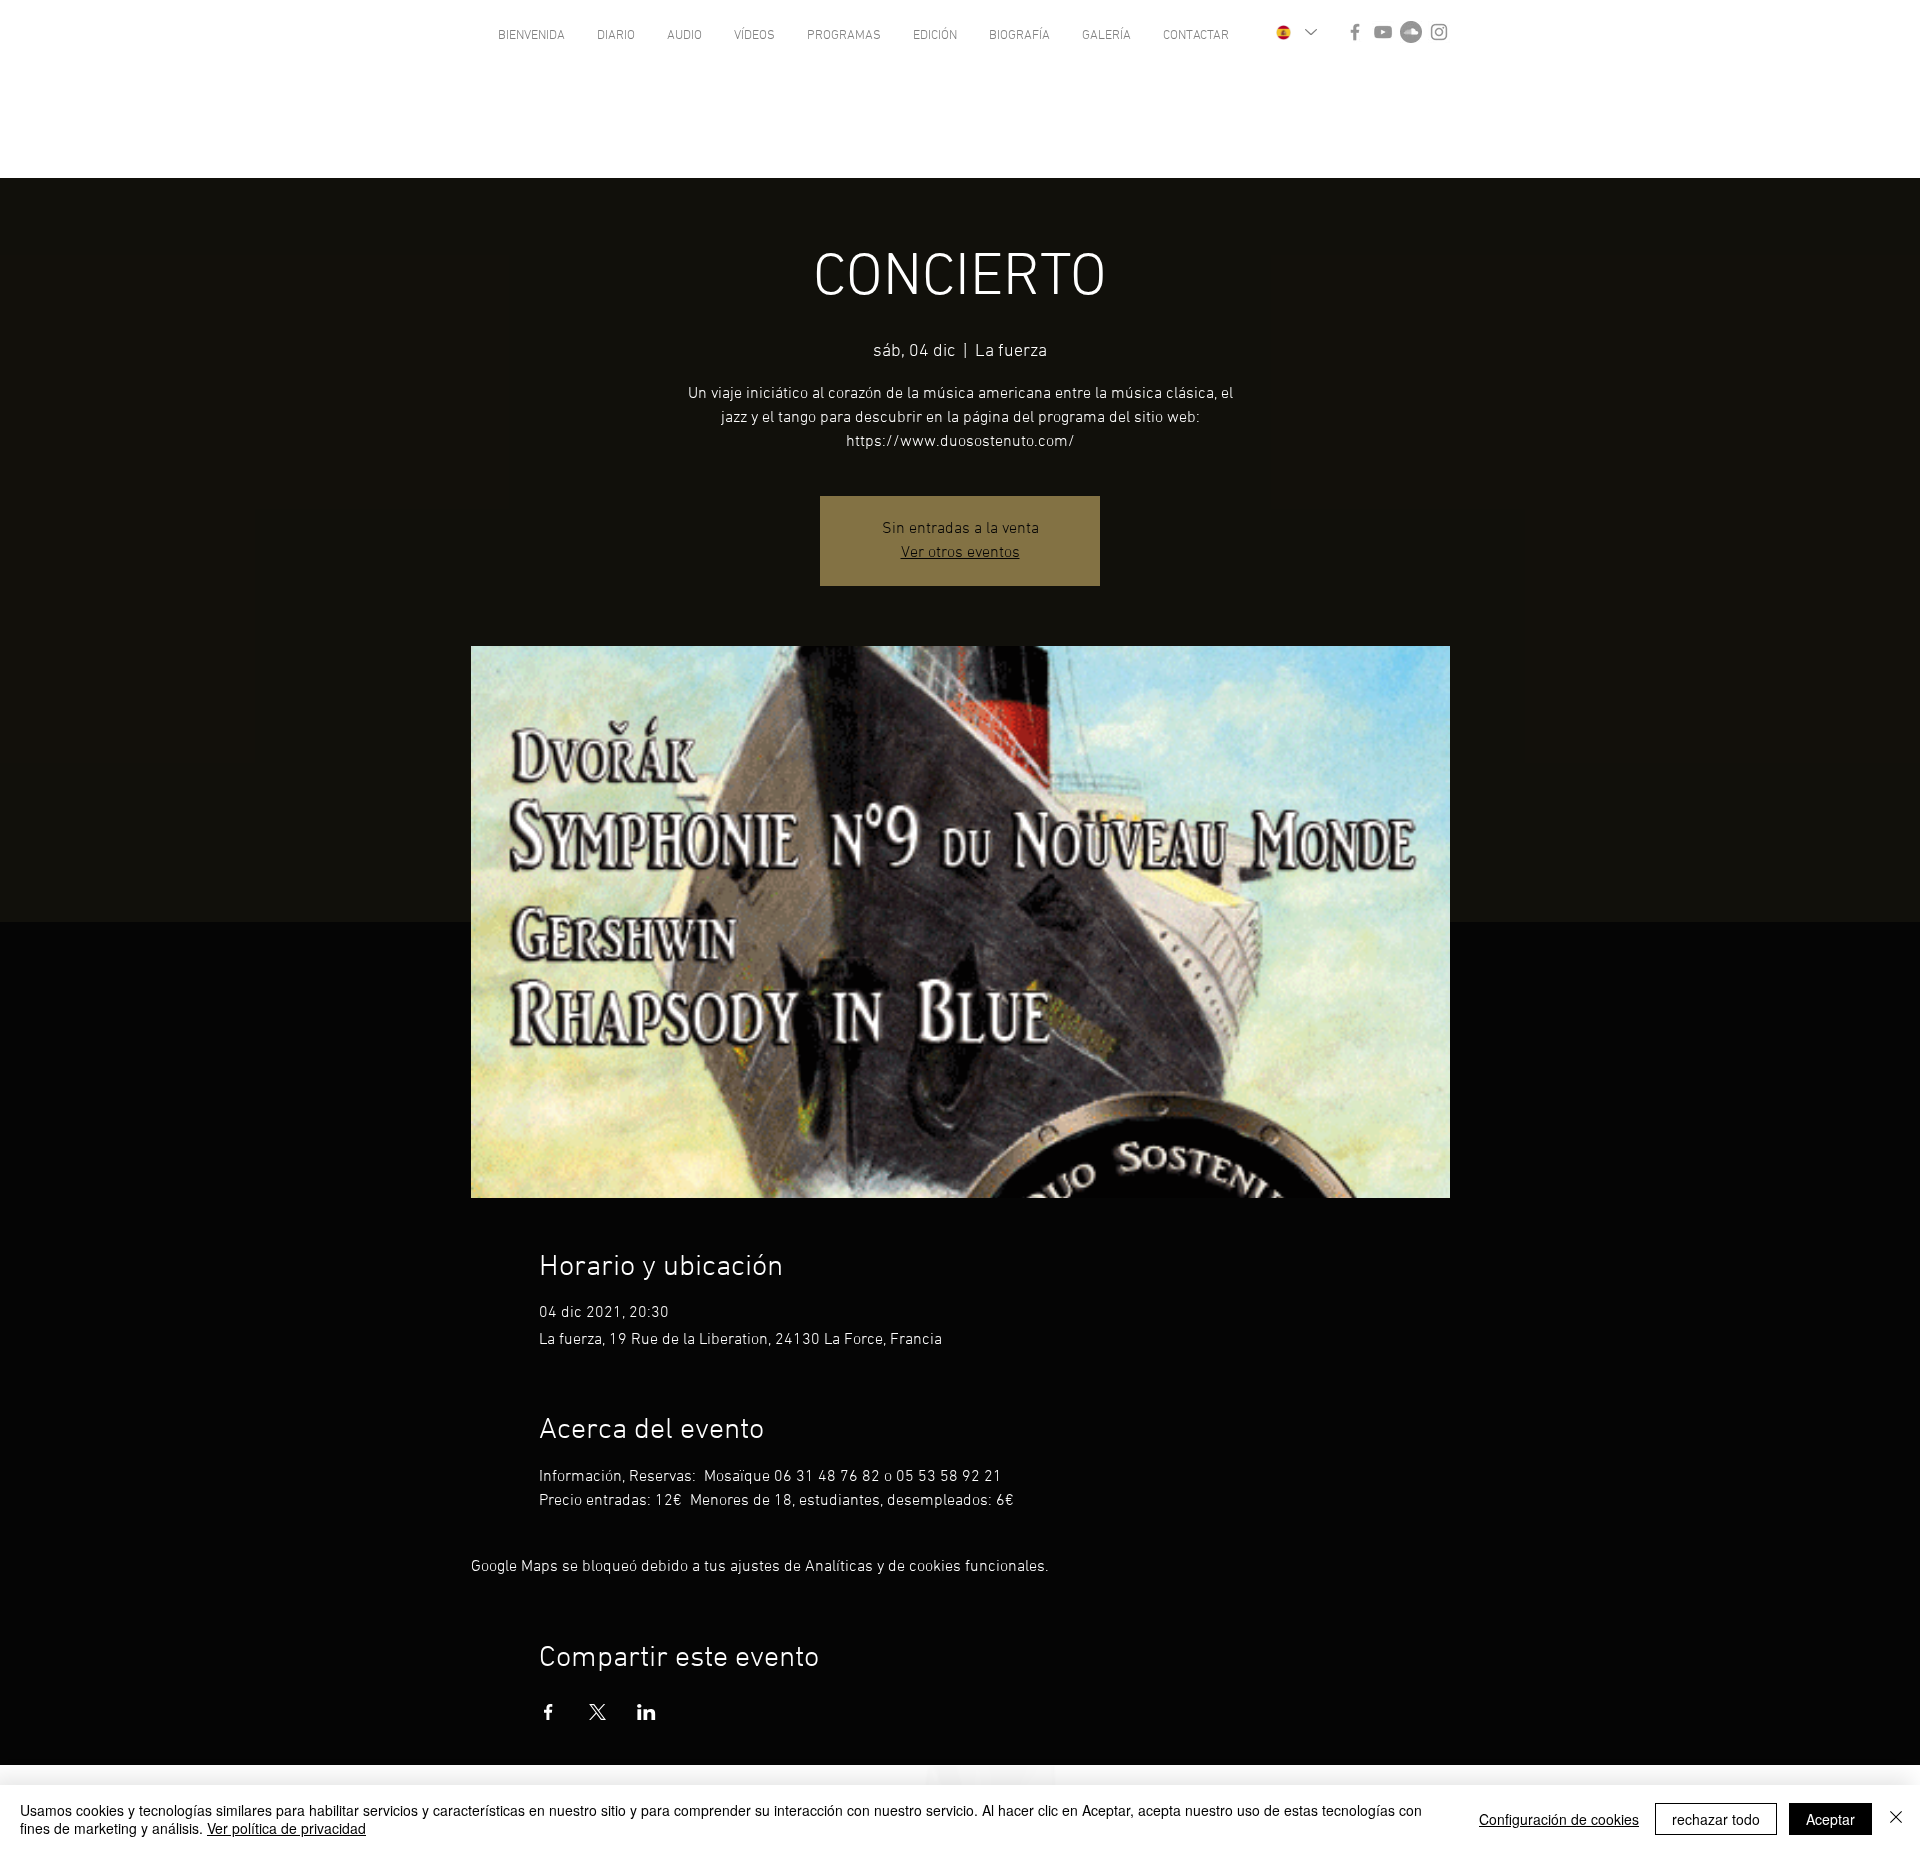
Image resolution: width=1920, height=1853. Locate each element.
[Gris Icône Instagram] (1439, 32)
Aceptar (1830, 1819)
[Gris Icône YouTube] (1383, 32)
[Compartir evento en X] (597, 1712)
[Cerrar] (1896, 1819)
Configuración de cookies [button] (1559, 1819)
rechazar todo (1716, 1819)
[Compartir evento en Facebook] (548, 1712)
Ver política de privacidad (286, 1828)
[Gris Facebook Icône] (1355, 32)
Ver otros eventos (960, 553)
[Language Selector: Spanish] (1295, 32)
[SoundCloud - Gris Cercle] (1411, 32)
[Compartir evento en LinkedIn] (646, 1712)
